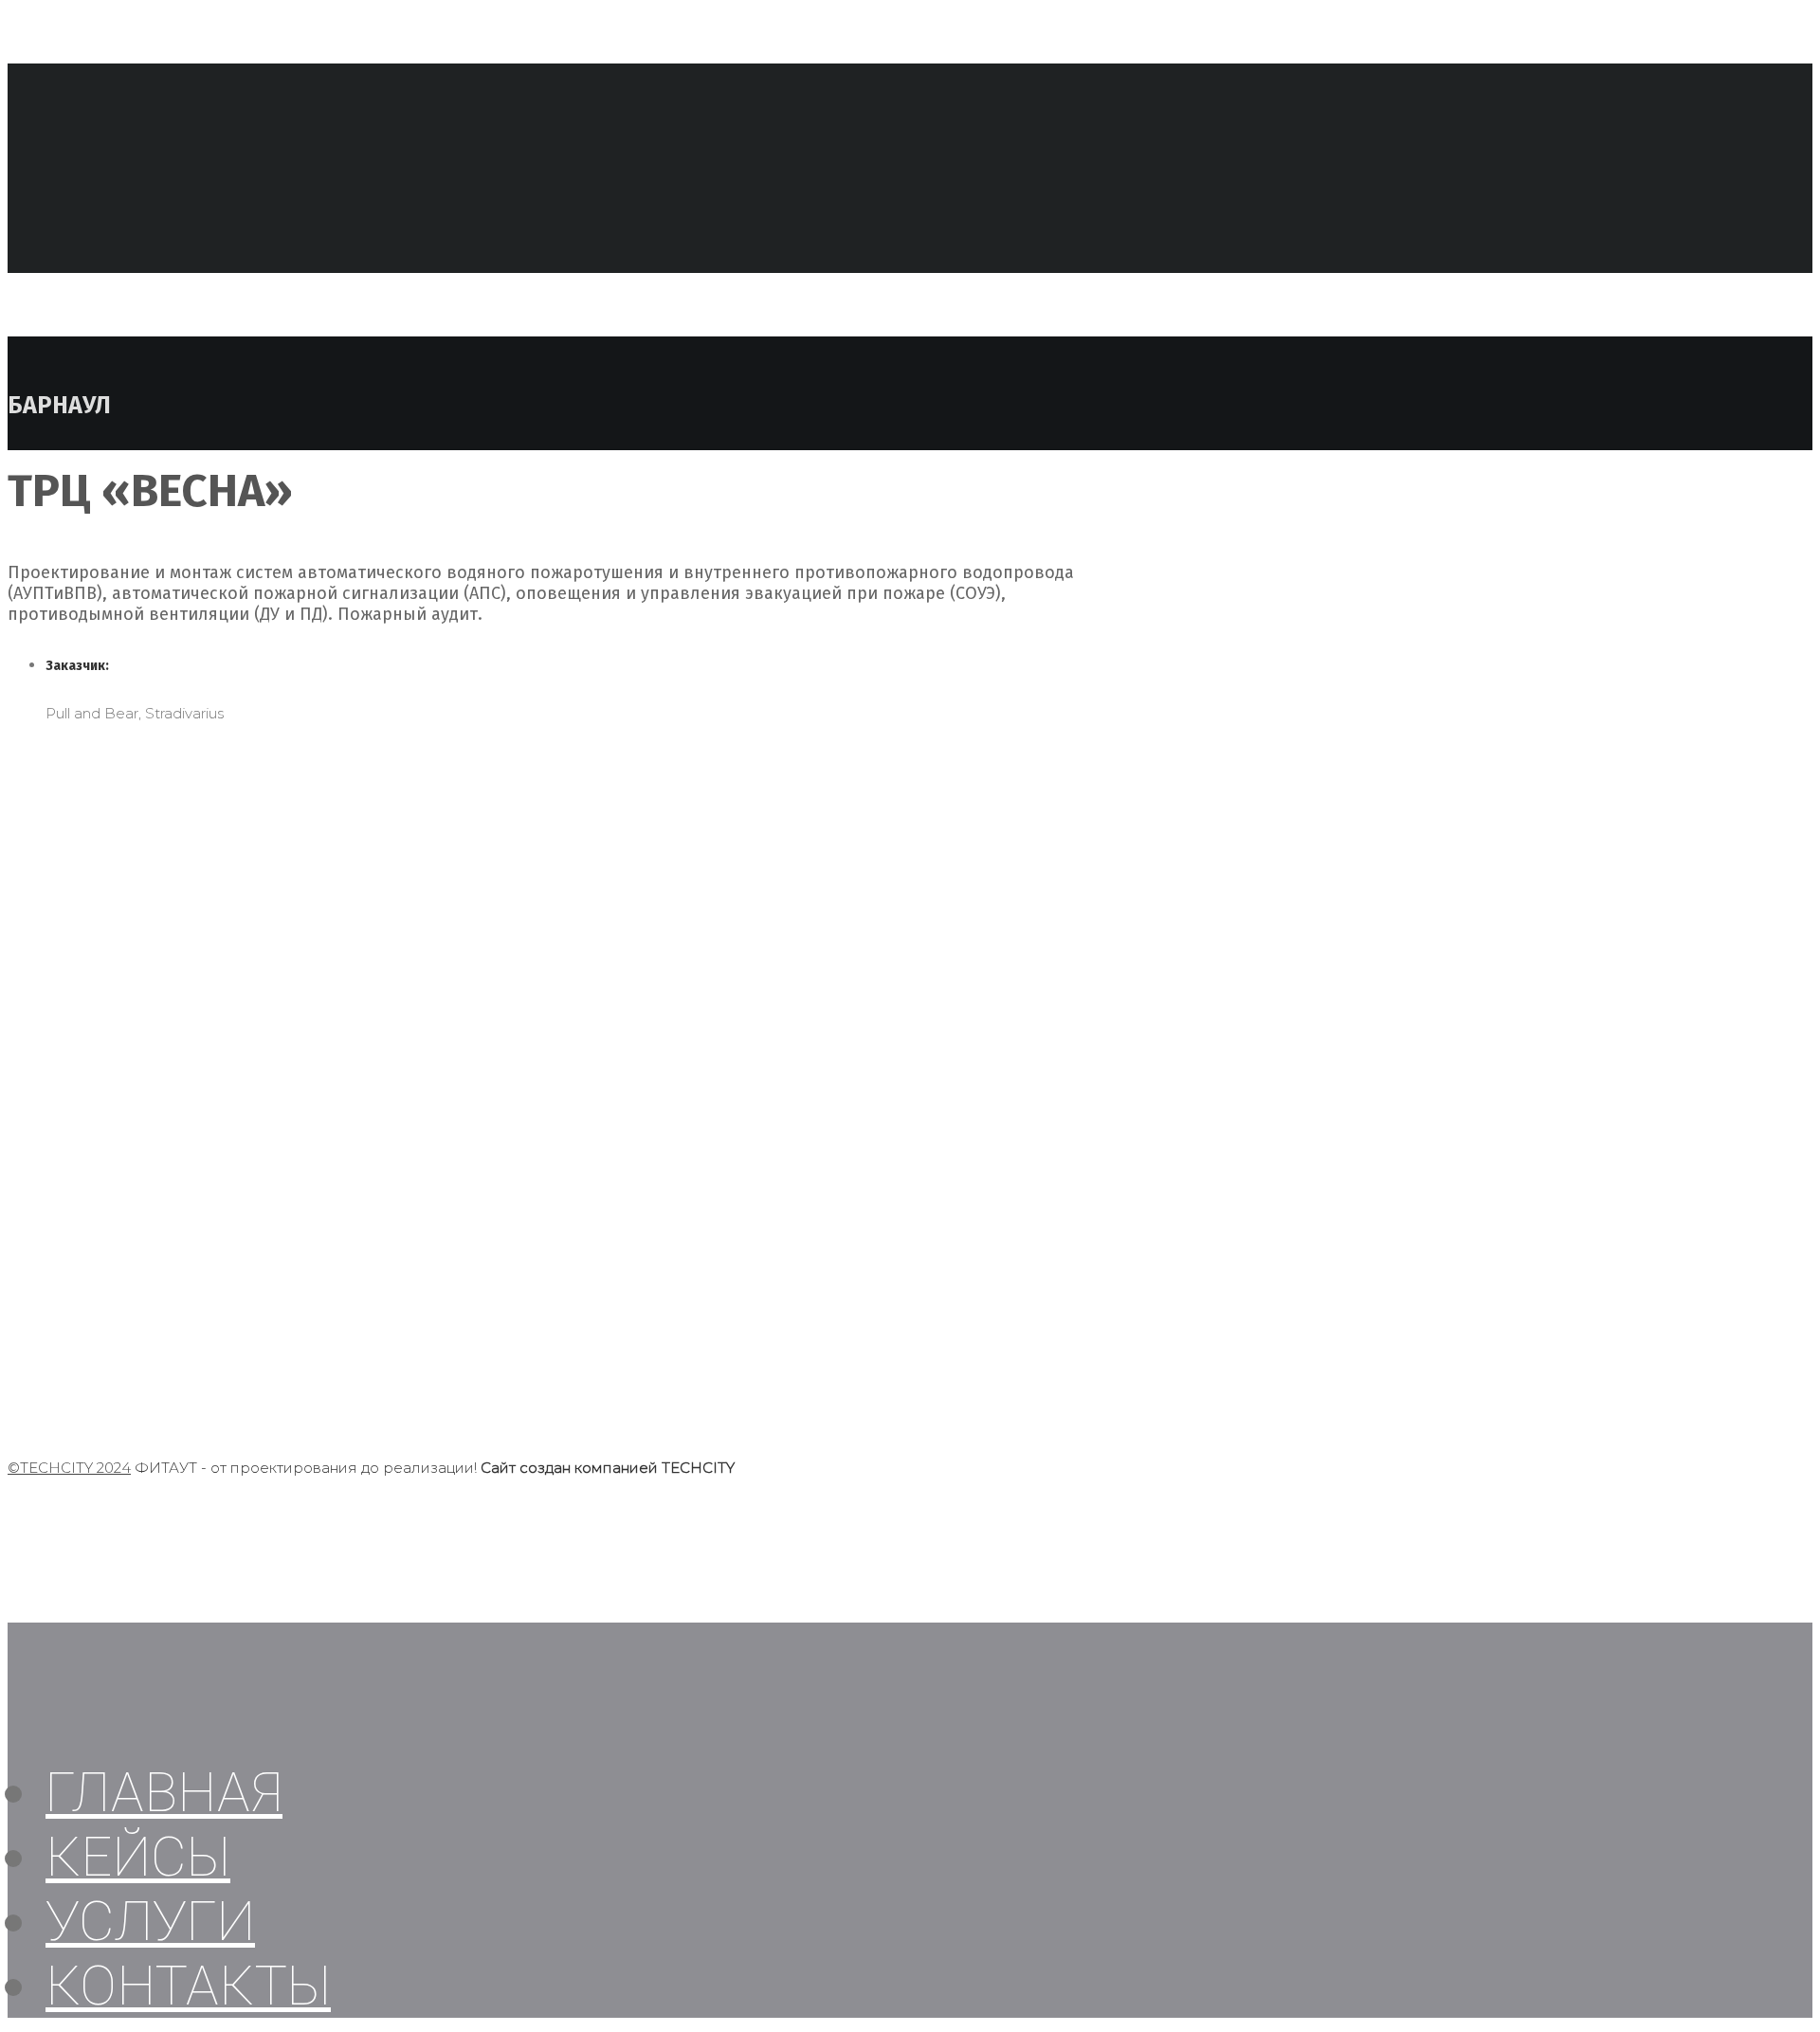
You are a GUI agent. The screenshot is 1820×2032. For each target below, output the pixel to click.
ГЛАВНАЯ (164, 1792)
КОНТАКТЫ (188, 1986)
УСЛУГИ (150, 1921)
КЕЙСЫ (138, 1857)
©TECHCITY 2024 (69, 1468)
